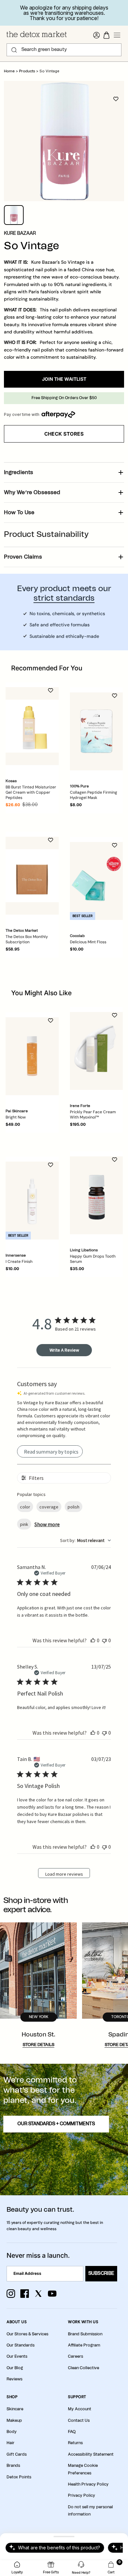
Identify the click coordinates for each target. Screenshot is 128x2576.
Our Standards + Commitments (56, 2124)
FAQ (72, 2432)
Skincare (15, 2409)
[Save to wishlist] (116, 99)
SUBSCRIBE (101, 2274)
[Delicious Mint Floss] (96, 881)
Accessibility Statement (91, 2454)
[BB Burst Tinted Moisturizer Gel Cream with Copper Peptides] (32, 726)
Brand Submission (85, 2334)
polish (74, 1507)
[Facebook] (25, 2294)
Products (27, 71)
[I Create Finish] (32, 1201)
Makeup (14, 2420)
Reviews (14, 2379)
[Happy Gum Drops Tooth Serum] (96, 1195)
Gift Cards (17, 2454)
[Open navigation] (117, 35)
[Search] (14, 50)
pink (24, 1524)
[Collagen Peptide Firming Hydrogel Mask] (96, 731)
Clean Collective (84, 2368)
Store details (39, 2045)
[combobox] (85, 1540)
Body (12, 2432)
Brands (13, 2466)
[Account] (96, 35)
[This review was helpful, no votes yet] (93, 1640)
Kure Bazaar (20, 233)
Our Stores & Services (27, 2334)
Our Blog (15, 2368)
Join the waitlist (64, 379)
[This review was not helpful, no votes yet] (104, 1640)
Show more (47, 1524)
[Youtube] (52, 2294)
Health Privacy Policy (88, 2484)
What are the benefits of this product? (59, 2548)
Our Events (17, 2356)
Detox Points (19, 2477)
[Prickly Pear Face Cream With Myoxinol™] (96, 1051)
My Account (80, 2409)
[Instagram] (11, 2294)
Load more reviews (64, 1874)
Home (9, 71)
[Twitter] (38, 2294)
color (25, 1507)
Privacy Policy (82, 2495)
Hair (11, 2443)
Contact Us (79, 2420)
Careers (75, 2356)
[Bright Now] (32, 1056)
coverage (49, 1507)
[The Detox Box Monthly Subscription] (32, 876)
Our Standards (21, 2345)
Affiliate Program (84, 2345)
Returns (75, 2443)
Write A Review (64, 1350)
